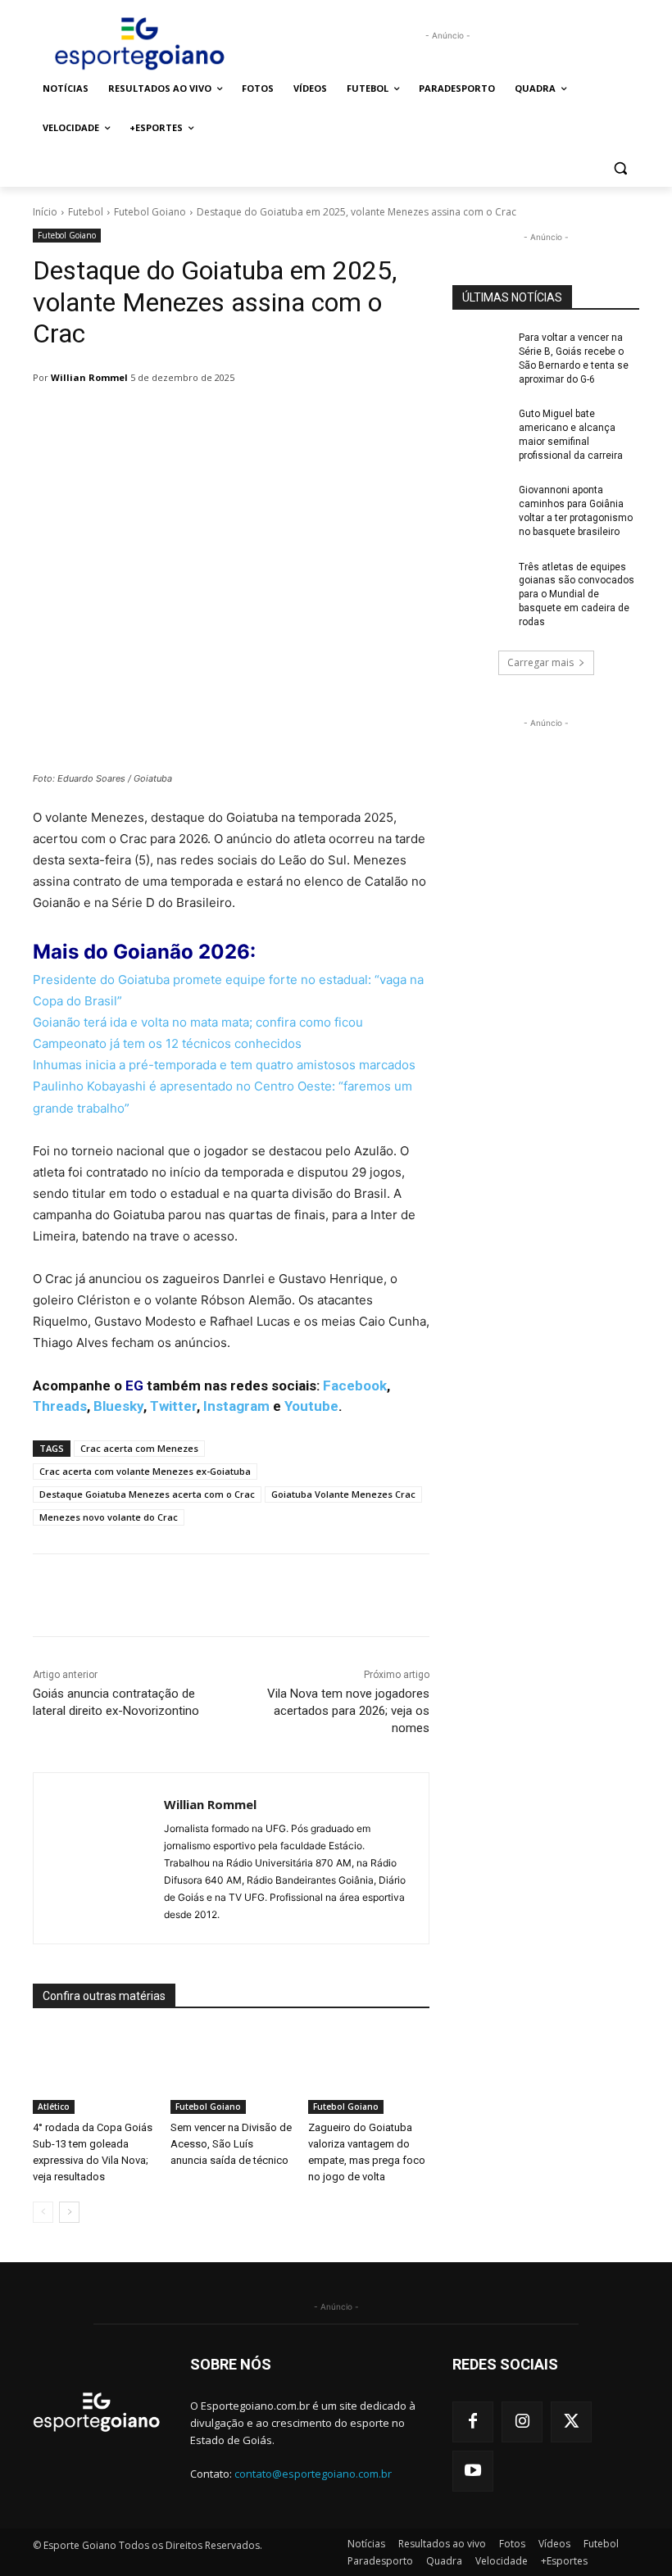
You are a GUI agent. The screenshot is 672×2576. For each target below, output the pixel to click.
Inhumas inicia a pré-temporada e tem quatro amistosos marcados (226, 1065)
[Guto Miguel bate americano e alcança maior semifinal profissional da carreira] (480, 427)
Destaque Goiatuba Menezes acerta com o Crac (147, 1494)
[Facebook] (473, 2422)
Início (45, 212)
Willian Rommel (89, 377)
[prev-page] (43, 2212)
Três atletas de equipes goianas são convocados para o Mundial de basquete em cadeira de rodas (577, 594)
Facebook (355, 1386)
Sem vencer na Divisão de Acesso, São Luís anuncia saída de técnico (231, 2144)
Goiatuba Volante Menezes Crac (343, 1494)
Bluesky (118, 1406)
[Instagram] (522, 2422)
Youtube (311, 1406)
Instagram (236, 1406)
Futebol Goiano (150, 212)
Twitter (173, 1406)
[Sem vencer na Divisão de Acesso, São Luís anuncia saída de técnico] (231, 2072)
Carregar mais (540, 662)
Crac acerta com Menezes (139, 1448)
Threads (60, 1406)
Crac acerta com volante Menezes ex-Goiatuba (145, 1471)
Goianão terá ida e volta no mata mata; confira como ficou (200, 1022)
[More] (455, 1595)
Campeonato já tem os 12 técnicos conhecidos (170, 1043)
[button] (620, 168)
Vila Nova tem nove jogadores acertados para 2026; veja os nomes (348, 1711)
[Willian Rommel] (99, 1858)
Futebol (86, 212)
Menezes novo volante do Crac (109, 1517)
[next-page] (69, 2212)
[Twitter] (571, 2422)
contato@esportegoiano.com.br (313, 2474)
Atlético (54, 2107)
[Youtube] (473, 2471)
